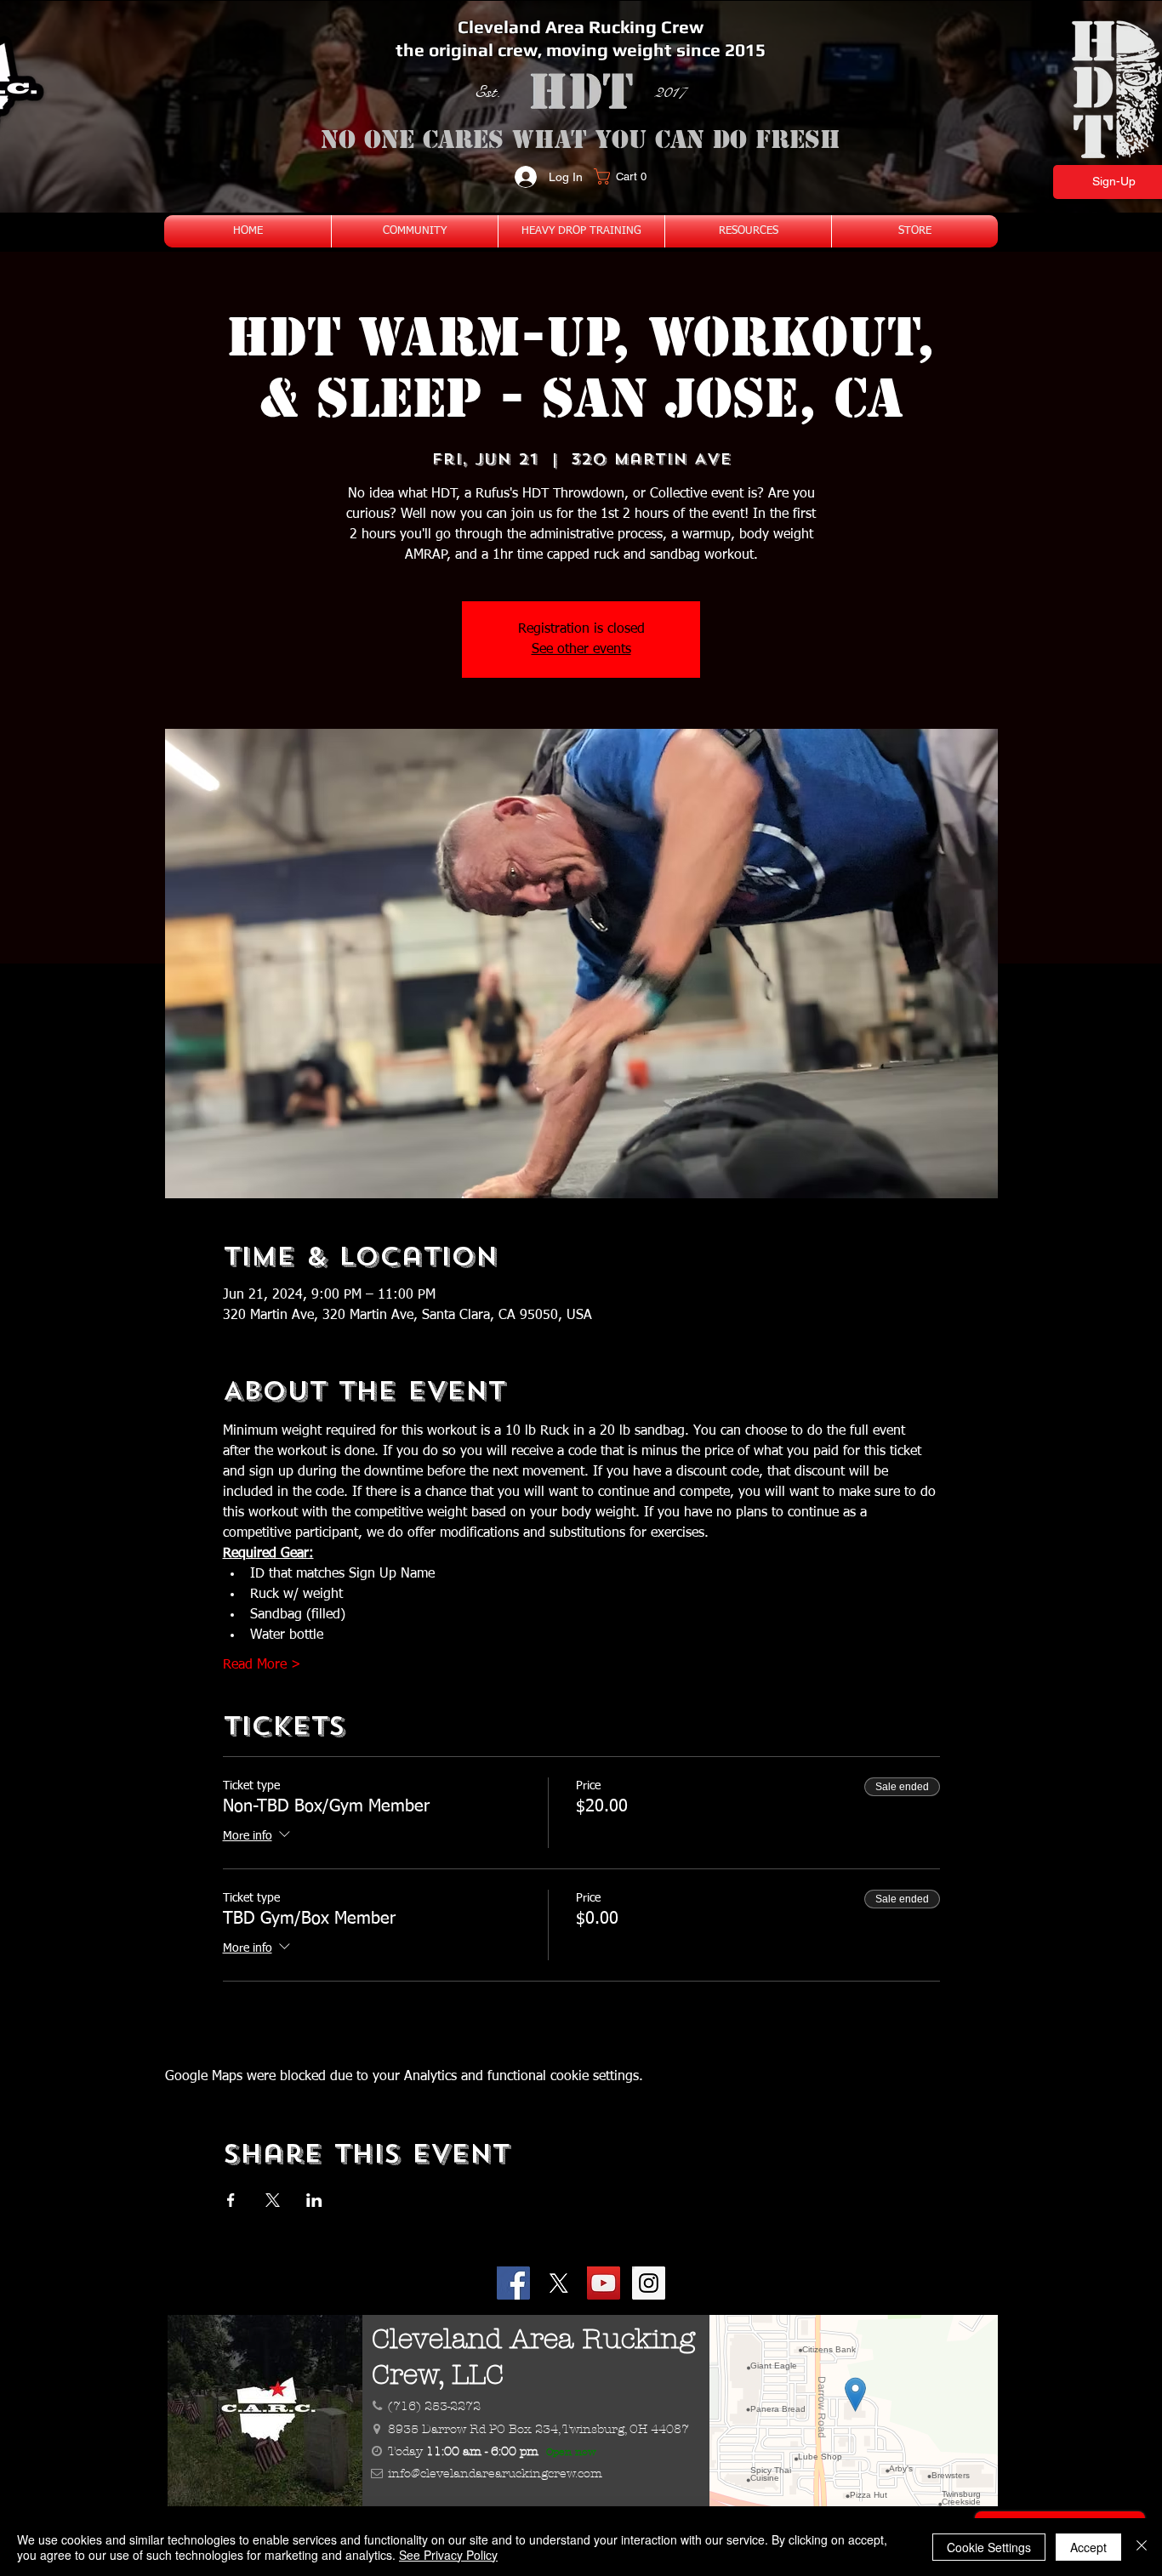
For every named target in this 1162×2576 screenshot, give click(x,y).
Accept (1088, 2547)
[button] (626, 176)
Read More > (262, 1665)
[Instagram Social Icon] (649, 2283)
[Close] (1142, 2547)
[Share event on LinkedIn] (314, 2200)
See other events (581, 650)
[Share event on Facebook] (231, 2200)
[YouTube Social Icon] (604, 2283)
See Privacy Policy (448, 2555)
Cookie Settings (989, 2547)
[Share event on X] (273, 2200)
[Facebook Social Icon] (513, 2283)
